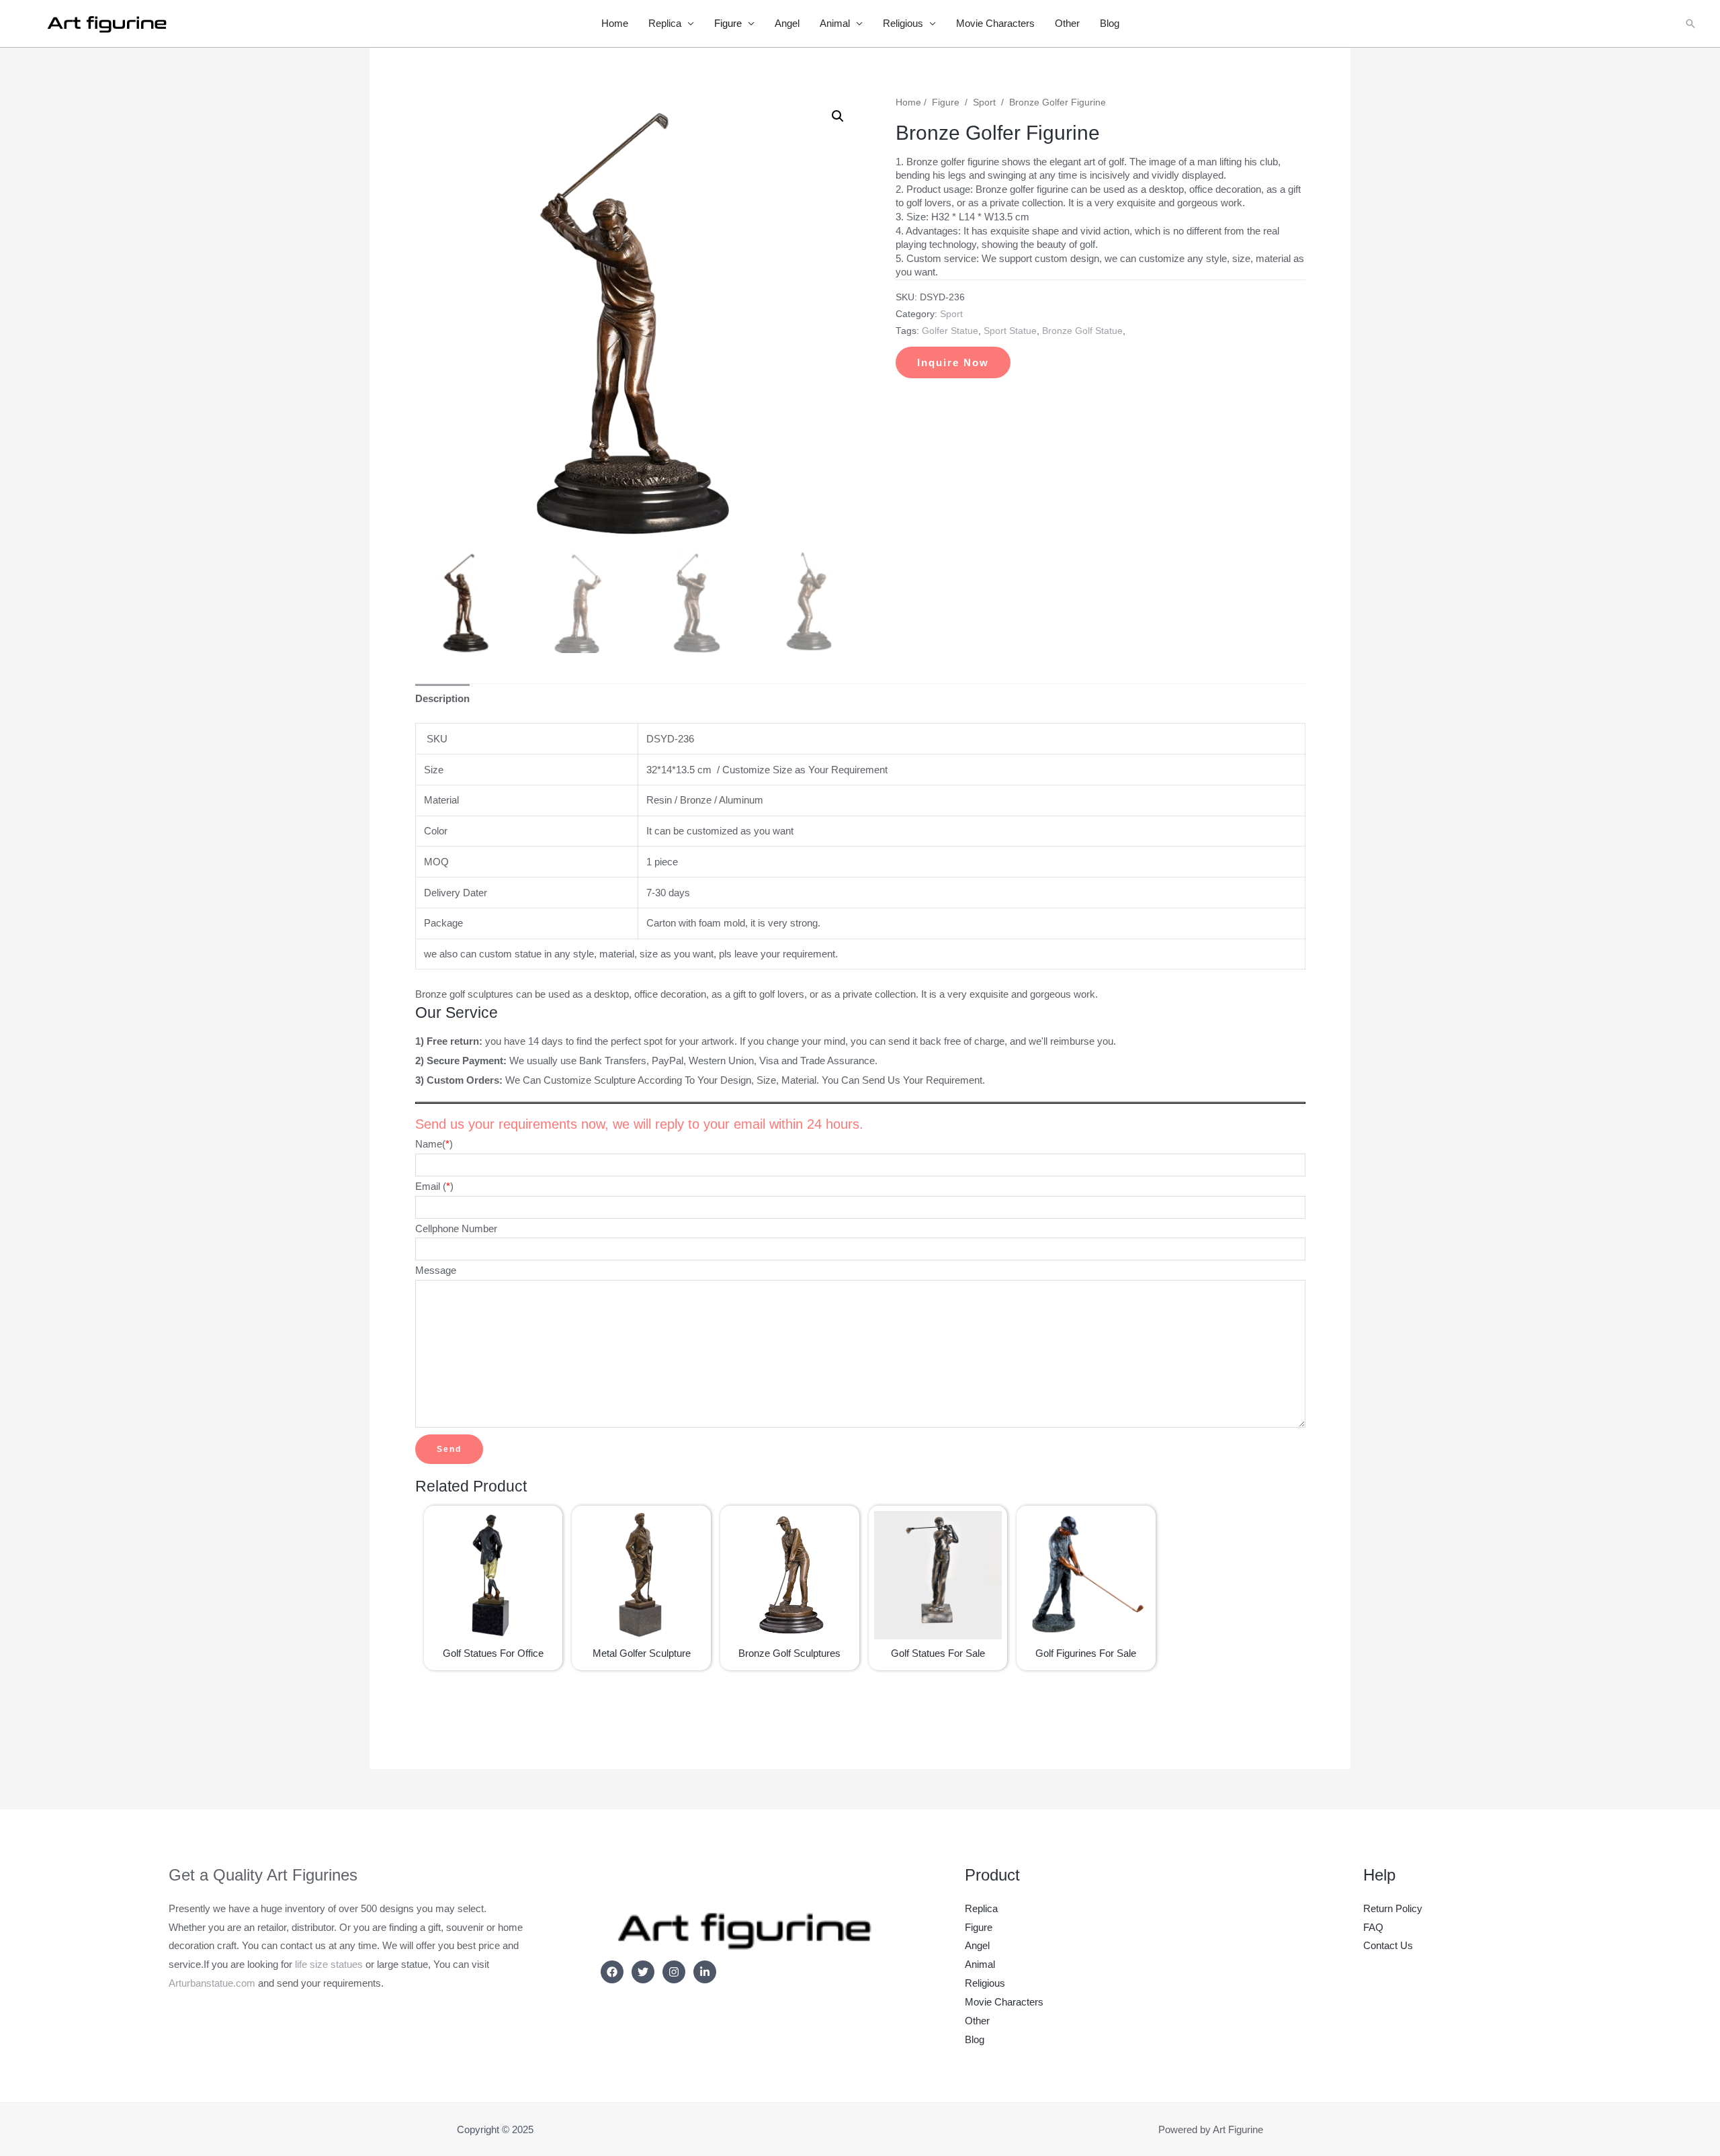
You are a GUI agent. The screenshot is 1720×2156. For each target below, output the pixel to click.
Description (442, 698)
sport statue (1010, 331)
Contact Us (1388, 1945)
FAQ (1373, 1927)
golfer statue (950, 331)
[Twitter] (643, 1972)
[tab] (442, 698)
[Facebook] (612, 1972)
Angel (787, 23)
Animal (835, 23)
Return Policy (1393, 1908)
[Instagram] (674, 1972)
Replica (665, 23)
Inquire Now (953, 362)
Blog (1110, 23)
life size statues (329, 1964)
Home (615, 23)
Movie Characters (995, 23)
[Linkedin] (705, 1972)
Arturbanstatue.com (212, 1983)
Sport (984, 102)
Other (1067, 23)
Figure (728, 23)
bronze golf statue (1082, 331)
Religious (903, 23)
